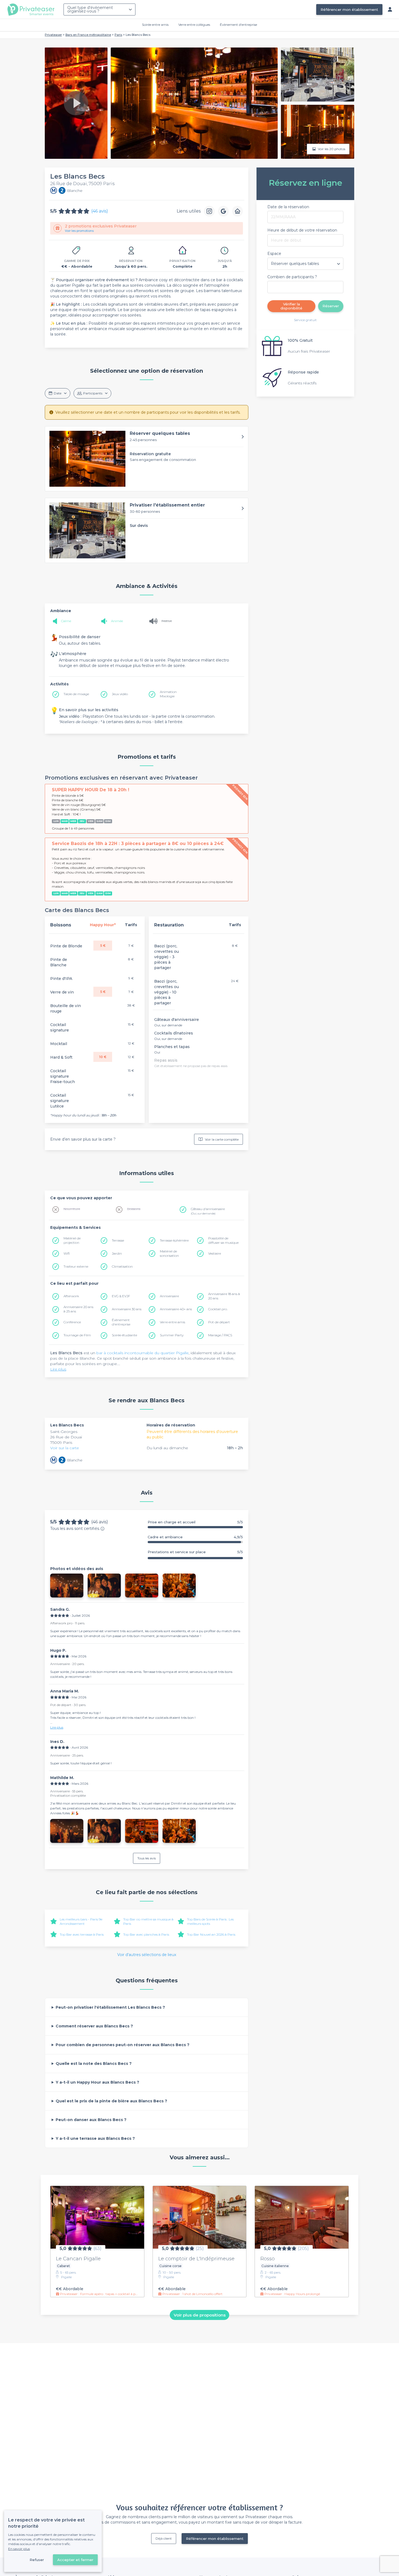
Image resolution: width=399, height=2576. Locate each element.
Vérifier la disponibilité (291, 306)
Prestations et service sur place (195, 1552)
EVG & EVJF (121, 1296)
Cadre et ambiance (195, 1537)
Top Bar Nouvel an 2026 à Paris (211, 1934)
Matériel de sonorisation (169, 1253)
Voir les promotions (79, 231)
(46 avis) (100, 211)
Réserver (331, 306)
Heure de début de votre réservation (302, 230)
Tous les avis (147, 1858)
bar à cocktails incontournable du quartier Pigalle (142, 1353)
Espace (274, 254)
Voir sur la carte (65, 1448)
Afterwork (71, 1296)
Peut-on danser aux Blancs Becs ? (91, 2120)
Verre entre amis (172, 1322)
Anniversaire (169, 1296)
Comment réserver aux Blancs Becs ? (94, 2026)
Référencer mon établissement (349, 10)
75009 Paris (61, 1442)
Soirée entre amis (155, 25)
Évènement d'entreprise (238, 25)
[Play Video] (76, 103)
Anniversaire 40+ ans (176, 1309)
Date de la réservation (288, 207)
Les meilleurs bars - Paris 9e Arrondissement (81, 1921)
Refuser (37, 2560)
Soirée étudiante (124, 1335)
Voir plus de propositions (200, 2315)
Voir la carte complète (222, 1139)
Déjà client (164, 2538)
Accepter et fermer (75, 2560)
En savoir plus (19, 2549)
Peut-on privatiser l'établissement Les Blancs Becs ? (110, 2007)
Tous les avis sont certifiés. (75, 1528)
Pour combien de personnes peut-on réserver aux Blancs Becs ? (123, 2045)
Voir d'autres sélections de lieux (147, 1955)
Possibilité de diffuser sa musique (223, 1240)
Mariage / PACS (220, 1335)
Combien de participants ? (292, 277)
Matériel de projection (72, 1240)
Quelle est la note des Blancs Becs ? (94, 2064)
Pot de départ (219, 1322)
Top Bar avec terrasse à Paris (82, 1934)
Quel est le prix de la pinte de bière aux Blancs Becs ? (111, 2101)
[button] (147, 459)
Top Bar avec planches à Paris (146, 1934)
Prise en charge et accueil (195, 1522)
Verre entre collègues (194, 25)
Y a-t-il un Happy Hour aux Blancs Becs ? (97, 2082)
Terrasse (118, 1240)
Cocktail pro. (218, 1309)
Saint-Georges (64, 1432)
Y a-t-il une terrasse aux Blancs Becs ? (95, 2138)
